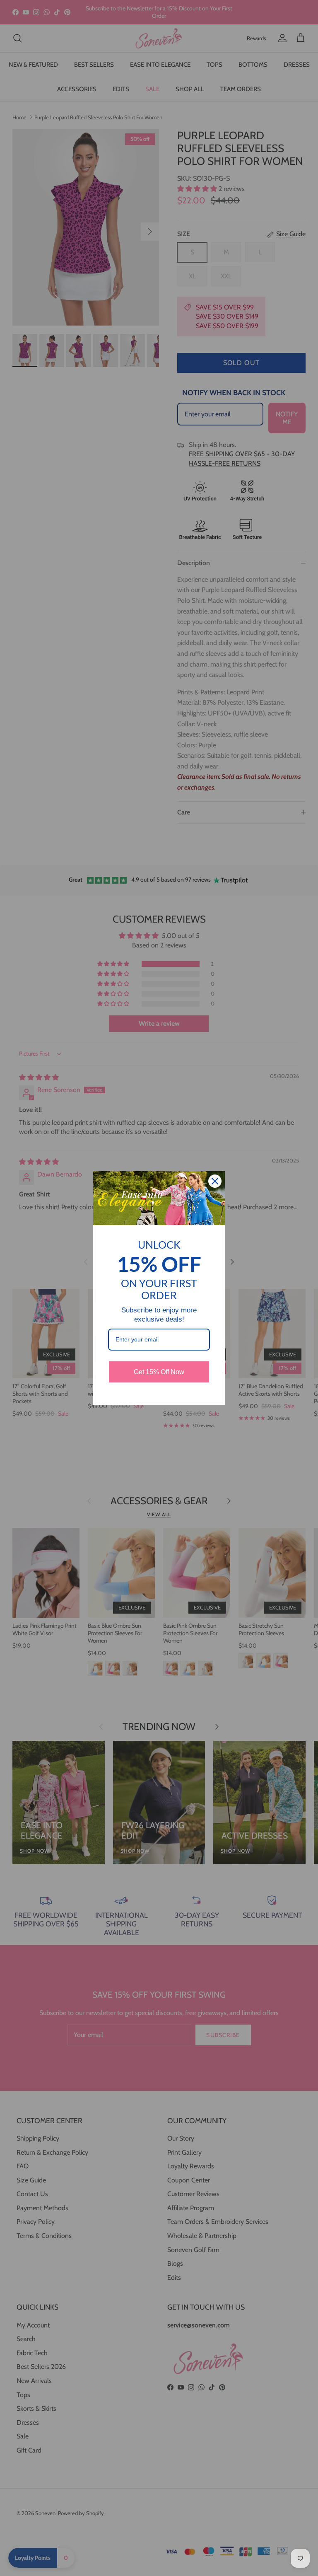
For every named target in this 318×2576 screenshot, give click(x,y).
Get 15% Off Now (159, 1372)
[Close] (215, 1181)
